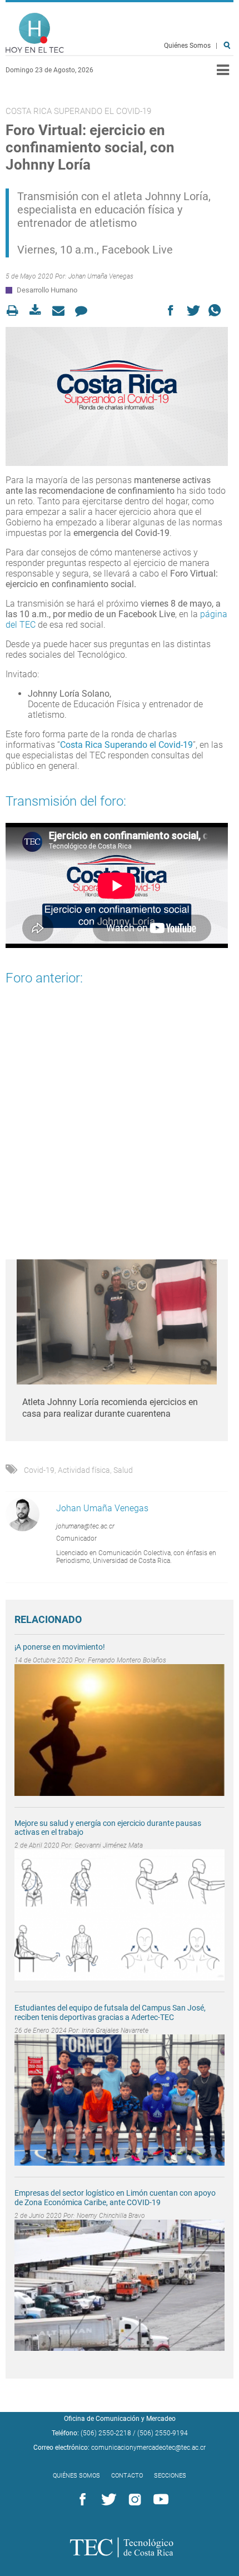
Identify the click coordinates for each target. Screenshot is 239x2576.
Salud (123, 1470)
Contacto (127, 2476)
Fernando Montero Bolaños (127, 1660)
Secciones (170, 2476)
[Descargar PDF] (39, 311)
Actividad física (84, 1470)
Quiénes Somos (187, 46)
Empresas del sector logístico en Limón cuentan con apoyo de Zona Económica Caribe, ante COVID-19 (115, 2198)
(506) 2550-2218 (106, 2433)
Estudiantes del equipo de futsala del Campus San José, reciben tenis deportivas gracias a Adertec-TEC (110, 2012)
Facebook (81, 2500)
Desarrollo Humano (47, 290)
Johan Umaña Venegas (101, 276)
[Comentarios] (84, 311)
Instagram (133, 2500)
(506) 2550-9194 (163, 2433)
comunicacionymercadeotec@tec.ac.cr (148, 2448)
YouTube (159, 2500)
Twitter (107, 2500)
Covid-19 (39, 1470)
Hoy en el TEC (35, 33)
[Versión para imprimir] (16, 311)
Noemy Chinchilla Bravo (111, 2216)
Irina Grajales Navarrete (115, 2031)
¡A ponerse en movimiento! (60, 1647)
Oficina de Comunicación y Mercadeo (120, 2419)
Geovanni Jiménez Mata (109, 1845)
